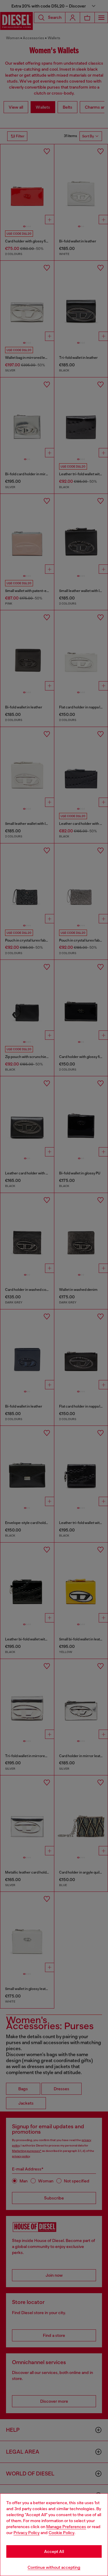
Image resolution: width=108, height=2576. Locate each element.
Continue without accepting (54, 2567)
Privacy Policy (27, 2533)
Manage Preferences (66, 2527)
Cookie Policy (61, 2533)
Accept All (54, 2551)
